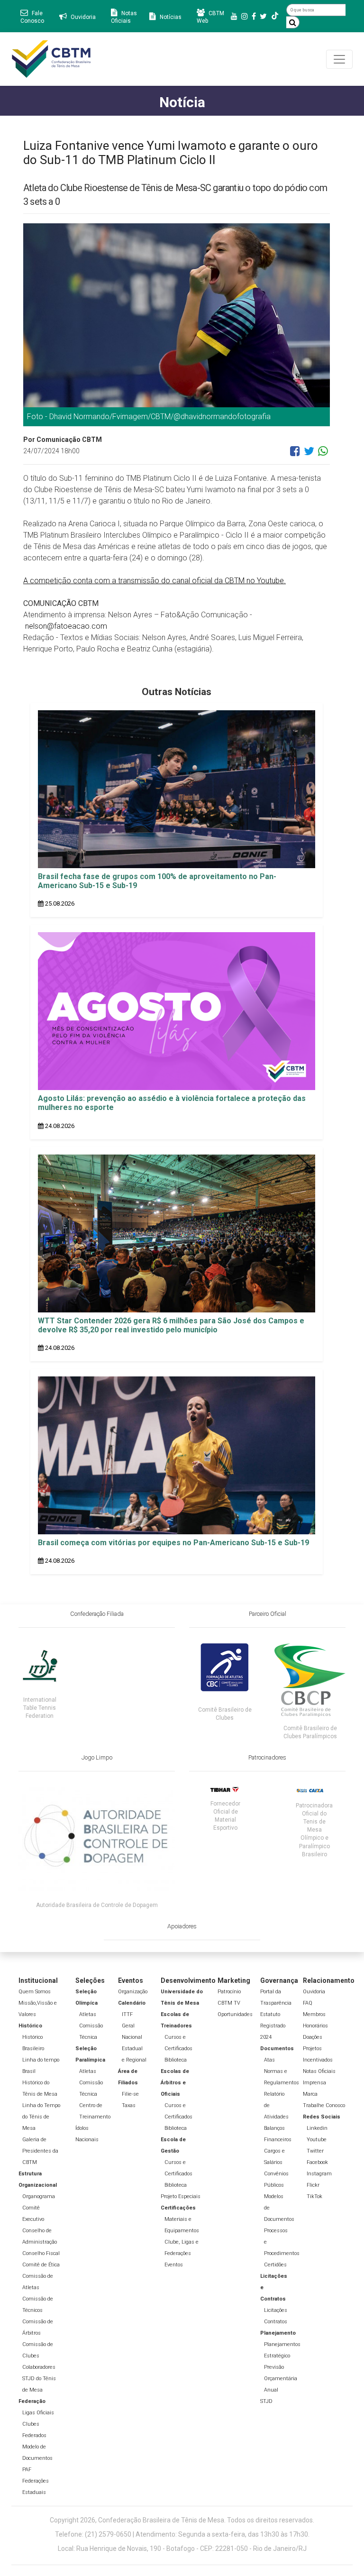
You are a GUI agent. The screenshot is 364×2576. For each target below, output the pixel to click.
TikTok (314, 2196)
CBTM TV (229, 2003)
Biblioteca (176, 2060)
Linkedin (317, 2128)
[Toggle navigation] (339, 59)
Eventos (174, 2265)
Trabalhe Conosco (324, 2105)
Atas (269, 2060)
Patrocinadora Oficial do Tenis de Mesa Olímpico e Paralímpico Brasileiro (314, 1830)
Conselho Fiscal (41, 2253)
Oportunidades (235, 2014)
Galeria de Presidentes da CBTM (40, 2151)
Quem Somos (35, 1992)
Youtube (317, 2140)
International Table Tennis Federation (40, 1708)
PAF (27, 2470)
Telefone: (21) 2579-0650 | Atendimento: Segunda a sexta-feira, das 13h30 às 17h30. (182, 2534)
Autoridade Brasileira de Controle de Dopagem (97, 1905)
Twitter (315, 2151)
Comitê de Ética (41, 2265)
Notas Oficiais (319, 2071)
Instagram (319, 2174)
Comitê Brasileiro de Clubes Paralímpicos (310, 1732)
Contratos (276, 2322)
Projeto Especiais (181, 2196)
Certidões (275, 2265)
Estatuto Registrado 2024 (273, 2026)
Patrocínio (229, 1992)
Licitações (276, 2310)
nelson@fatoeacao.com (66, 626)
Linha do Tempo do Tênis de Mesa (41, 2117)
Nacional (132, 2037)
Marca (310, 2094)
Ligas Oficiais (38, 2413)
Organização (133, 1992)
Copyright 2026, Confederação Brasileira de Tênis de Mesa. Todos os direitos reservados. (182, 2520)
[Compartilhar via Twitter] (309, 455)
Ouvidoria (314, 1992)
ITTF (127, 2014)
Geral (128, 2026)
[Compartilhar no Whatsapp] (323, 455)
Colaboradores (39, 2367)
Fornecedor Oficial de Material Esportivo (225, 1816)
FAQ (308, 2003)
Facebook (317, 2162)
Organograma (39, 2196)
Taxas (129, 2105)
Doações (313, 2037)
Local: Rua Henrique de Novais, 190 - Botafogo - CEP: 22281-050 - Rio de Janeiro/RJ (182, 2548)
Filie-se (130, 2094)
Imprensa (314, 2083)
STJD (266, 2401)
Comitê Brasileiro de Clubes (225, 1714)
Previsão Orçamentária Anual (281, 2379)
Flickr (313, 2185)
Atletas (88, 2014)
